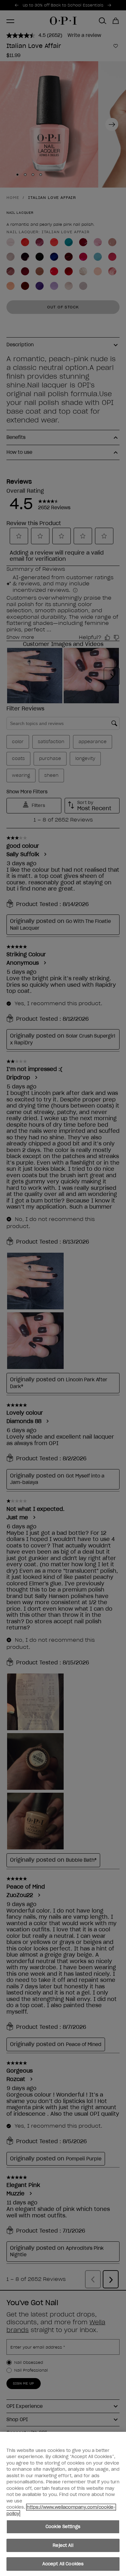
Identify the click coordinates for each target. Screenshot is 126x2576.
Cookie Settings (63, 2527)
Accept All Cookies (63, 2564)
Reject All (63, 2545)
